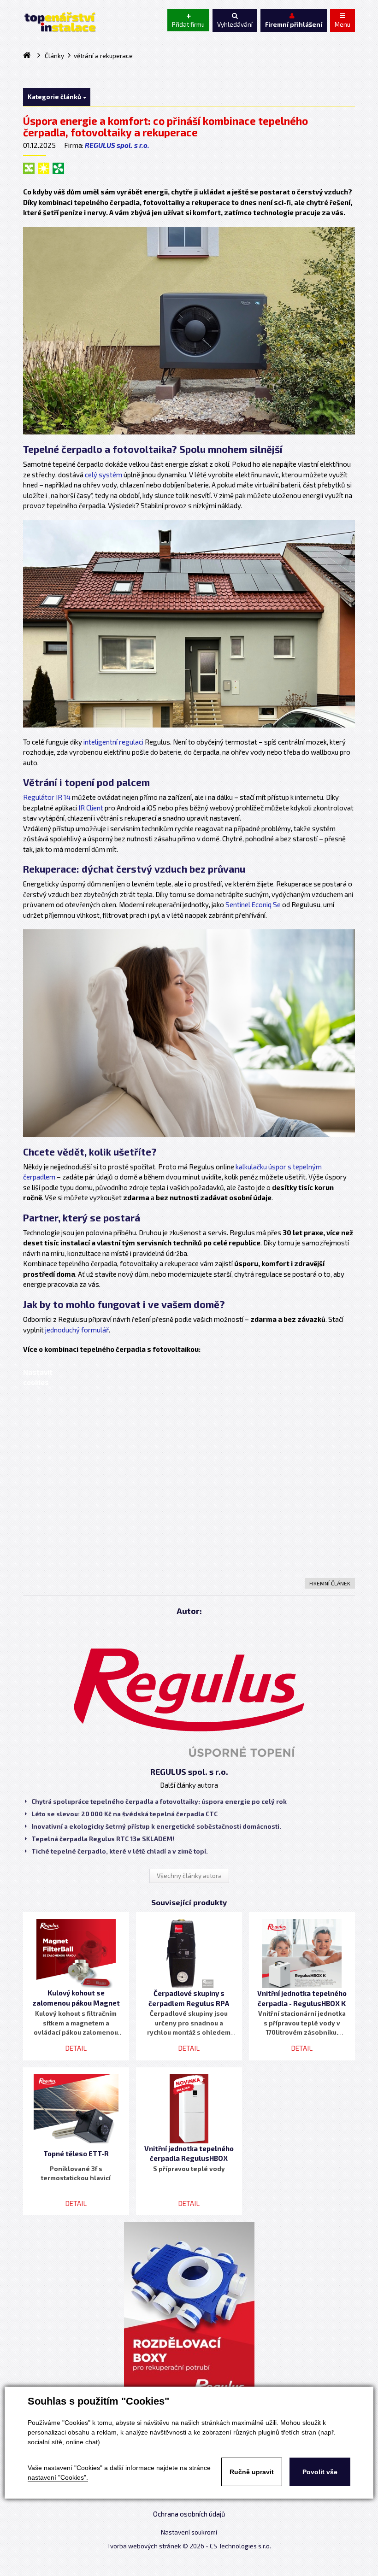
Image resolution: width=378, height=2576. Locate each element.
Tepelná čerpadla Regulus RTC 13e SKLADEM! (103, 1839)
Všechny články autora (189, 1876)
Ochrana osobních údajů (189, 2514)
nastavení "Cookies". (58, 2477)
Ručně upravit (252, 2472)
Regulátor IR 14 (47, 797)
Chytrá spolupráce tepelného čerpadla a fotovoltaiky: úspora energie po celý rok (159, 1801)
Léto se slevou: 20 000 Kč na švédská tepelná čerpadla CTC (124, 1814)
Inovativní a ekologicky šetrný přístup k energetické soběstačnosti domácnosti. (156, 1826)
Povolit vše (320, 2472)
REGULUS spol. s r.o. (117, 145)
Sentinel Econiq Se (254, 904)
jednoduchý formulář (77, 1330)
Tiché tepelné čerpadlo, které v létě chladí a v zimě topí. (120, 1851)
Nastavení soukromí (189, 2532)
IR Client (91, 808)
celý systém (103, 475)
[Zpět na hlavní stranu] (59, 22)
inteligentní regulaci (113, 742)
